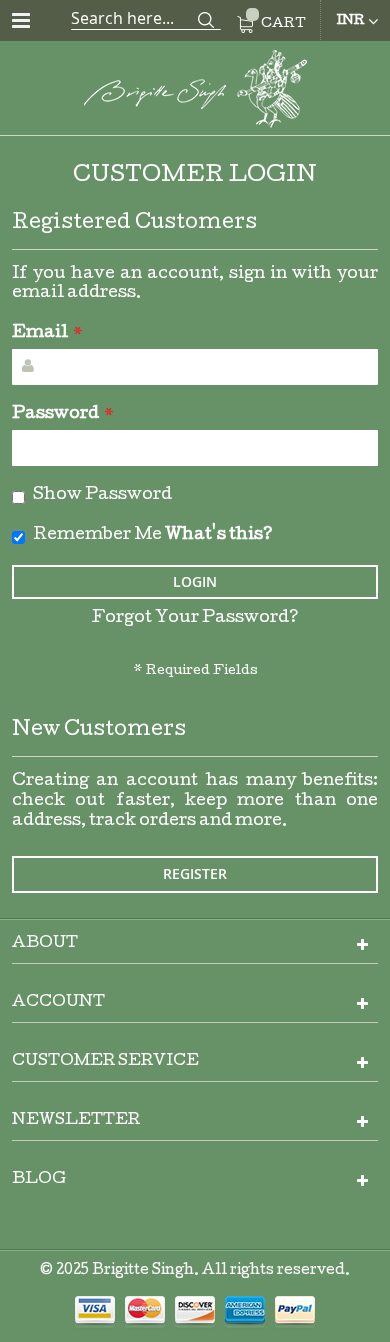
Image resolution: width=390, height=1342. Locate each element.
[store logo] (195, 92)
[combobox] (146, 18)
